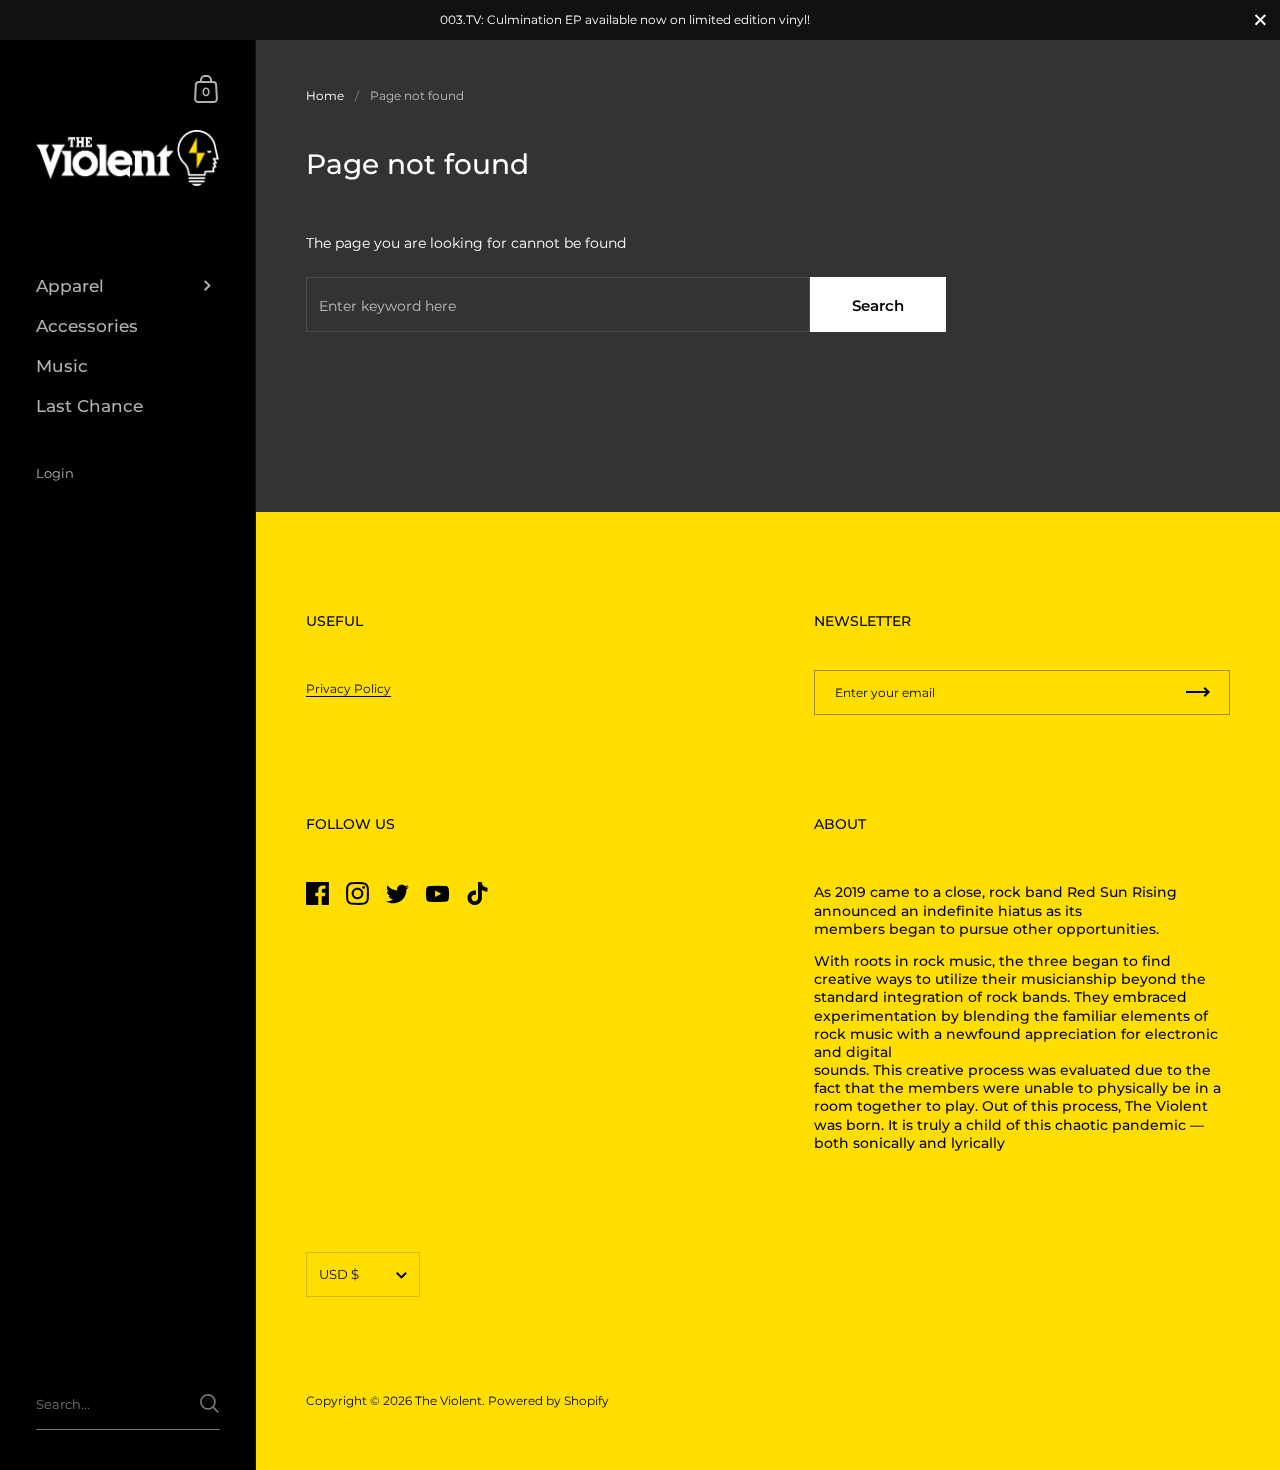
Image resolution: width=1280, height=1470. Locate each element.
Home (325, 95)
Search (878, 305)
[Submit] (209, 1403)
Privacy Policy (348, 688)
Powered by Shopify (548, 1400)
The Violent (448, 1400)
